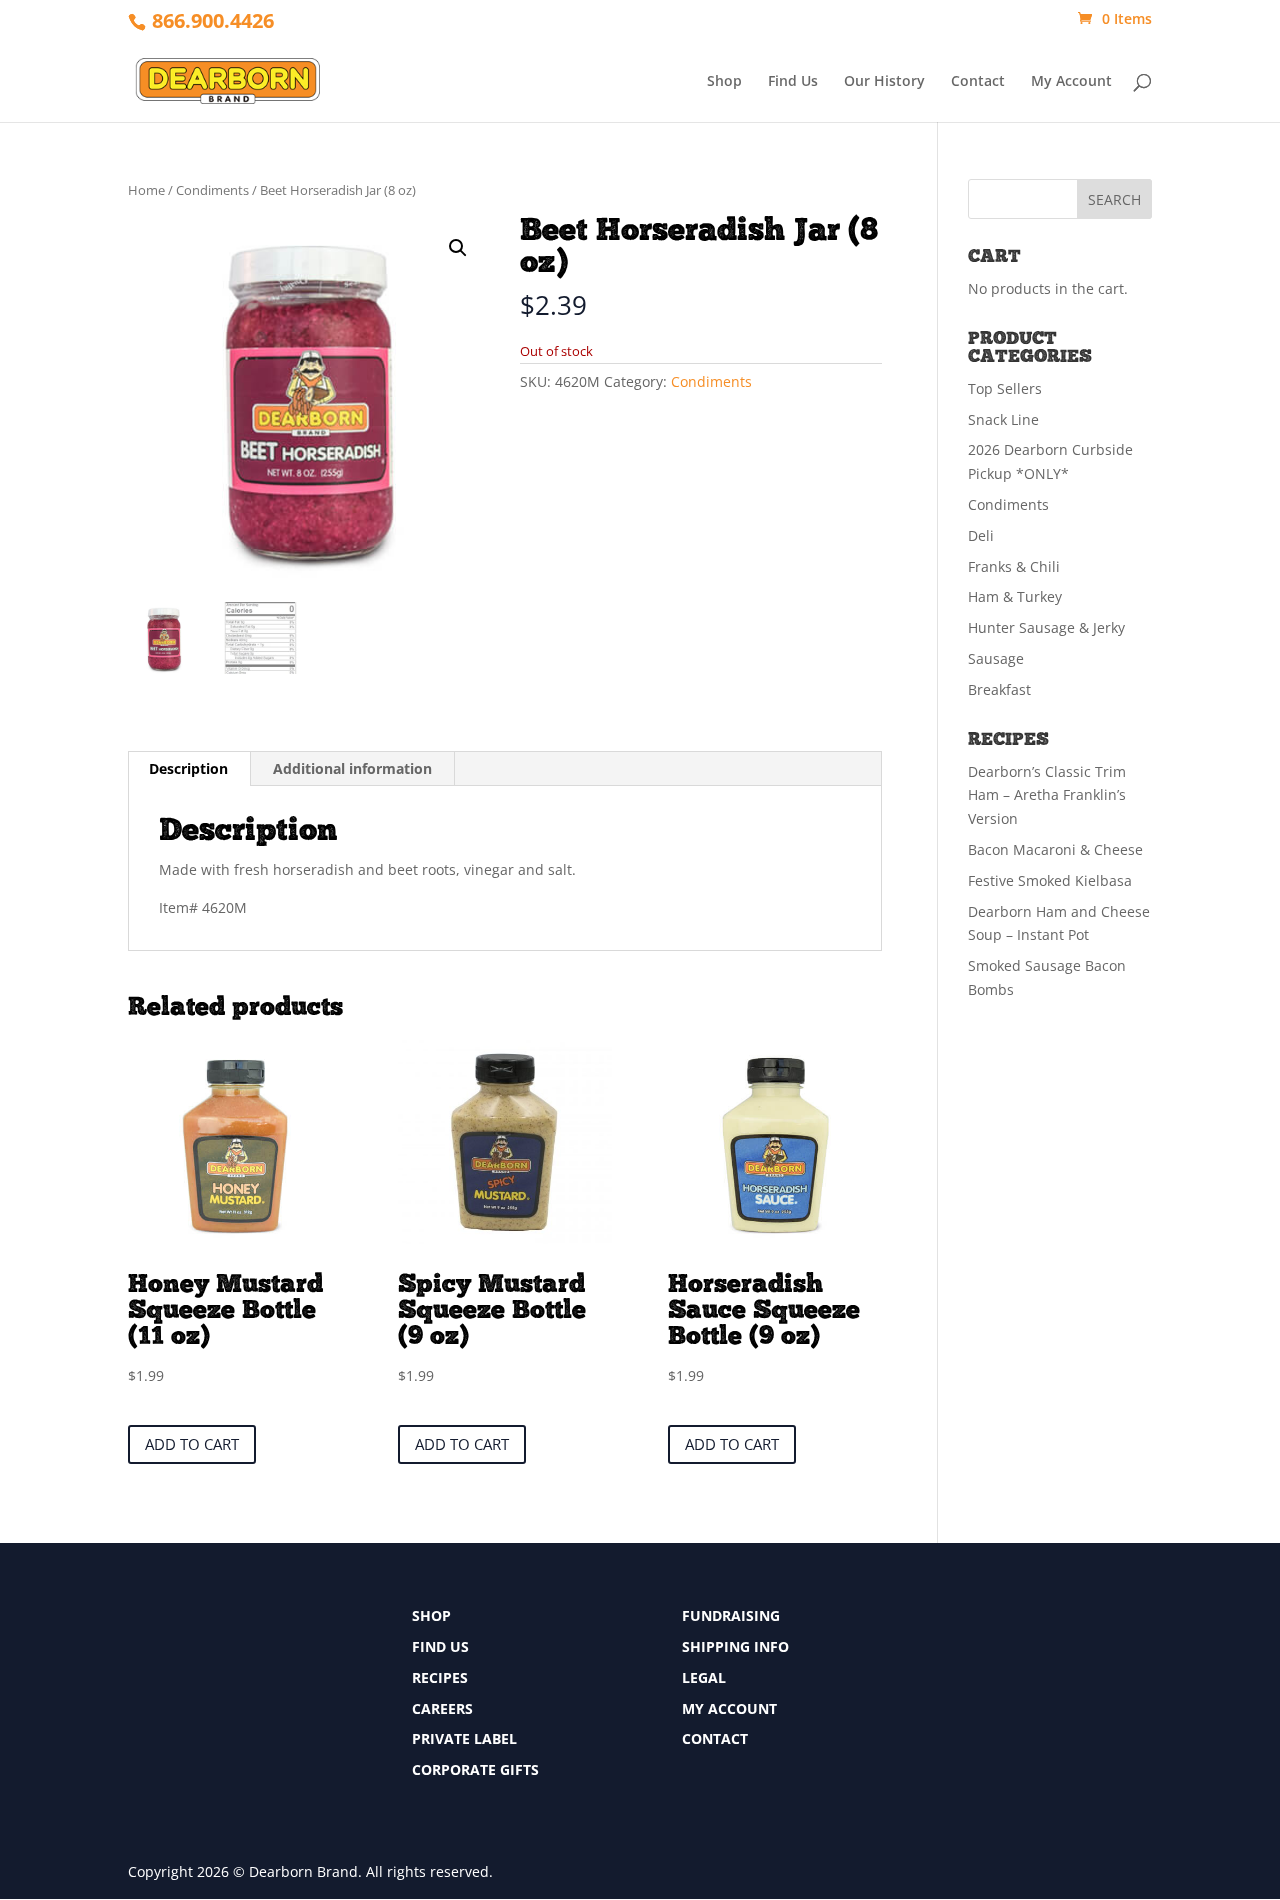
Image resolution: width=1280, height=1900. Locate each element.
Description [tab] (188, 768)
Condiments (212, 190)
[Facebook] (961, 1621)
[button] (458, 248)
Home (146, 190)
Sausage (996, 658)
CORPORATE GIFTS (475, 1769)
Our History (884, 82)
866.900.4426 (213, 20)
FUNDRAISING (731, 1615)
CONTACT (715, 1738)
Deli (981, 535)
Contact (978, 82)
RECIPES (440, 1677)
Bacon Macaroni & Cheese (1055, 849)
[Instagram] (961, 1695)
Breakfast (999, 689)
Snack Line (1003, 419)
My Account (1071, 82)
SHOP (431, 1615)
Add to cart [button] (192, 1444)
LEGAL (704, 1677)
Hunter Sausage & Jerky (1046, 627)
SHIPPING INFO (735, 1646)
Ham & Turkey (1015, 596)
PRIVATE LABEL (464, 1738)
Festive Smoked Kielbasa (1050, 880)
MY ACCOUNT (729, 1708)
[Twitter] (961, 1658)
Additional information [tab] (352, 768)
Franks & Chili (1014, 566)
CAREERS (442, 1708)
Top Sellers (1005, 388)
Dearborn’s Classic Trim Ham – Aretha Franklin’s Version (1047, 795)
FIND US (440, 1646)
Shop (724, 82)
